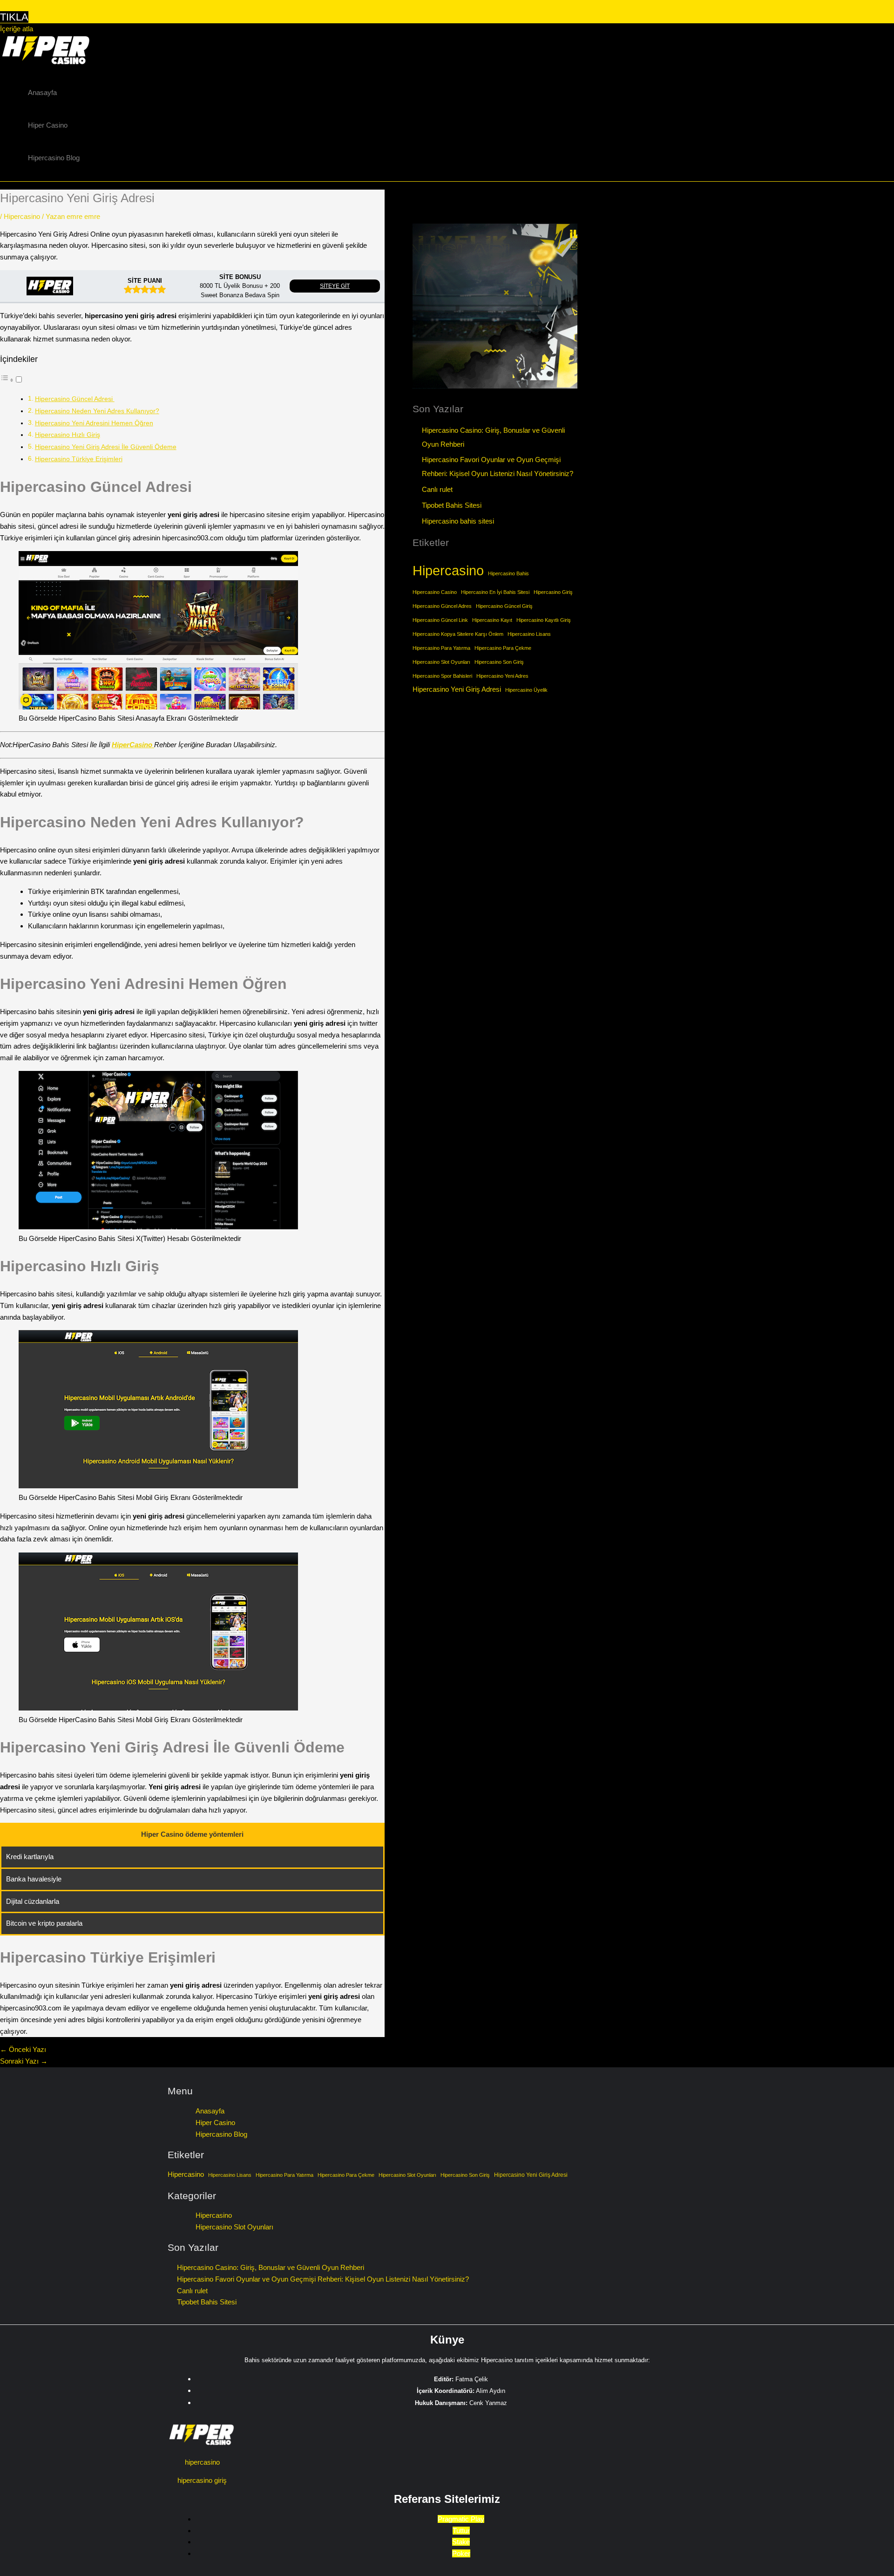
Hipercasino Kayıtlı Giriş (544, 620)
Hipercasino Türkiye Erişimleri (79, 459)
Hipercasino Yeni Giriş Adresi (457, 689)
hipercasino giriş (202, 2480)
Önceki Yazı (23, 2049)
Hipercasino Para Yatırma (441, 648)
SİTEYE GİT (335, 286)
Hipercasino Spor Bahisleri (442, 676)
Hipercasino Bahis (508, 573)
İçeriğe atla (17, 29)
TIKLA (14, 17)
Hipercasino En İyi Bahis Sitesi (495, 592)
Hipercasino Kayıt (492, 620)
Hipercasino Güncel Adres (442, 606)
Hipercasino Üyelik (526, 690)
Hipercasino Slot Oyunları (441, 662)
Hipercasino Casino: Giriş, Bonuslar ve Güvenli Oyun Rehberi (271, 2267)
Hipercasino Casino (435, 592)
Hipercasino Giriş (553, 592)
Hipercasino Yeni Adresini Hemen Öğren (94, 423)
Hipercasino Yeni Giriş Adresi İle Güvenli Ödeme (106, 447)
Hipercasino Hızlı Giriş (68, 435)
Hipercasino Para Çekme (503, 648)
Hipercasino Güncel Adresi (75, 399)
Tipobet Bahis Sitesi (452, 505)
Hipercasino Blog (54, 158)
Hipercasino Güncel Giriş (504, 606)
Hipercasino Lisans (529, 634)
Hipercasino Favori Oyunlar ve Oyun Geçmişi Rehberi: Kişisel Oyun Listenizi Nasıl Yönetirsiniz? (323, 2279)
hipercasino (202, 2462)
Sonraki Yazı (24, 2061)
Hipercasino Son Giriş (499, 662)
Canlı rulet (437, 489)
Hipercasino (22, 216)
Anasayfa (42, 92)
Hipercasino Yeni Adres (502, 676)
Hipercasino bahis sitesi (458, 521)
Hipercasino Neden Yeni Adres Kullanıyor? (97, 411)
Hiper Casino (48, 125)
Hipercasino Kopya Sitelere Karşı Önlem (458, 634)
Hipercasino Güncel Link (440, 620)
